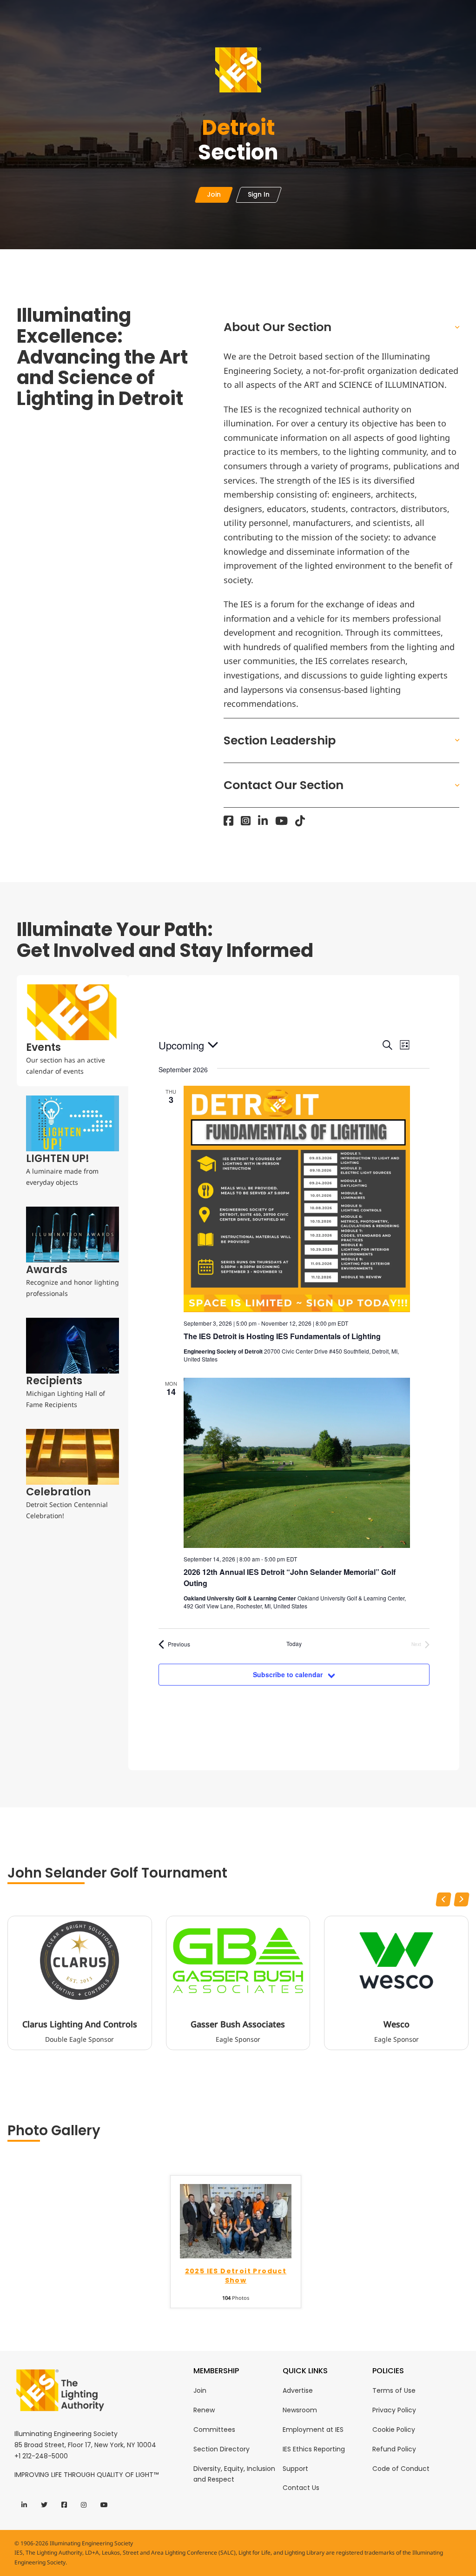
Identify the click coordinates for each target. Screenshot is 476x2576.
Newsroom (300, 2410)
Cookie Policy (394, 2430)
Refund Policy (394, 2449)
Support (295, 2469)
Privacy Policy (394, 2410)
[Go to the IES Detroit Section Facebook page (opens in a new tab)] (228, 821)
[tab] (73, 1031)
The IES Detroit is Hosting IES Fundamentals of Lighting (282, 1336)
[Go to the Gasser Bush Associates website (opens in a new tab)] (238, 1960)
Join (200, 2390)
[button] (341, 327)
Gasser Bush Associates (238, 2025)
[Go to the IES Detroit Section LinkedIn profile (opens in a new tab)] (263, 821)
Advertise (298, 2390)
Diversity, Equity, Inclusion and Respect (234, 2474)
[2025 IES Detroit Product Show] (236, 2221)
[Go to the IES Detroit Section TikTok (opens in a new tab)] (300, 821)
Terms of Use (394, 2390)
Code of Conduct (401, 2469)
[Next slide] (462, 1899)
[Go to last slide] (443, 1899)
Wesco (397, 2025)
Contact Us (301, 2488)
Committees (214, 2430)
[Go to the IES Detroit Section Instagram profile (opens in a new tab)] (246, 821)
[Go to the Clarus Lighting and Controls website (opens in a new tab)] (79, 1960)
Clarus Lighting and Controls (80, 2025)
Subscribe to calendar (288, 1674)
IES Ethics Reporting (314, 2449)
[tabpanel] (294, 1373)
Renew (204, 2410)
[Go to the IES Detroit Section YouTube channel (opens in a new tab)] (281, 821)
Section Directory (221, 2449)
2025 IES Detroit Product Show (236, 2276)
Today (294, 1644)
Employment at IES (313, 2430)
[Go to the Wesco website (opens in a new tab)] (397, 1960)
